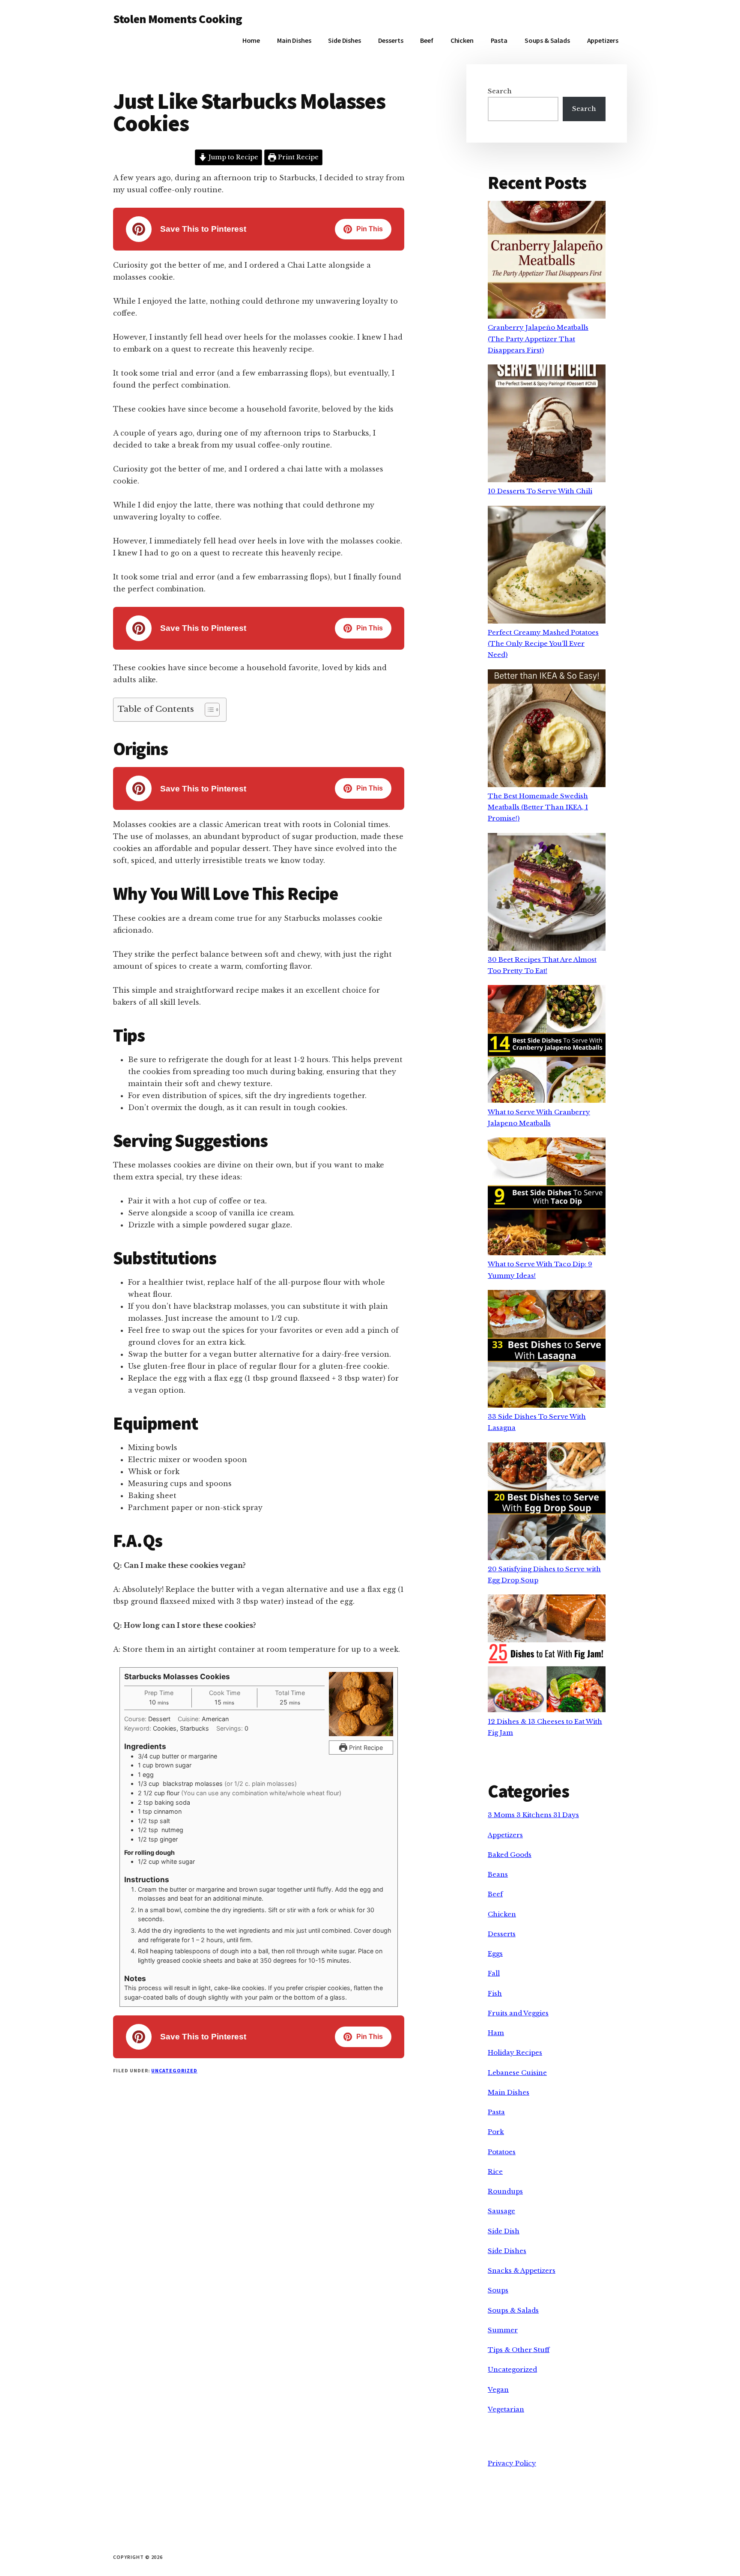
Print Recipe (297, 157)
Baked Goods (510, 1855)
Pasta (496, 2112)
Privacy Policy (512, 2463)
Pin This (370, 229)
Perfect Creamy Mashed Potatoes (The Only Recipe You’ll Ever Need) (543, 644)
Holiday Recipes (515, 2052)
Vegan (498, 2389)
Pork (496, 2132)
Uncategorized (174, 2070)
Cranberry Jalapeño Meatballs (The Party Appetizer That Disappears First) (538, 339)
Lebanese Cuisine (517, 2073)
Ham (496, 2033)
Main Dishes (509, 2092)
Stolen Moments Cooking (178, 19)
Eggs (495, 1954)
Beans (498, 1874)
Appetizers (505, 1835)
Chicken (502, 1914)
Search (500, 91)
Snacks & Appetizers (522, 2270)
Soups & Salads (513, 2310)
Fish (495, 1993)
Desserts (502, 1934)
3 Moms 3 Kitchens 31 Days (533, 1815)
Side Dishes (507, 2251)
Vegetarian (506, 2409)
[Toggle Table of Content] (208, 710)
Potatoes (502, 2152)
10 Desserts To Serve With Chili (540, 491)
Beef (495, 1894)
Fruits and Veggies (518, 2013)
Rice (495, 2172)
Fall (494, 1973)
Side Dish (504, 2231)
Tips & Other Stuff (519, 2350)
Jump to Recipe (233, 157)
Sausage (501, 2211)
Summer (503, 2330)
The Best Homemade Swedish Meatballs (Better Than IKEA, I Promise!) (538, 807)
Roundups (505, 2191)
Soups (498, 2290)
